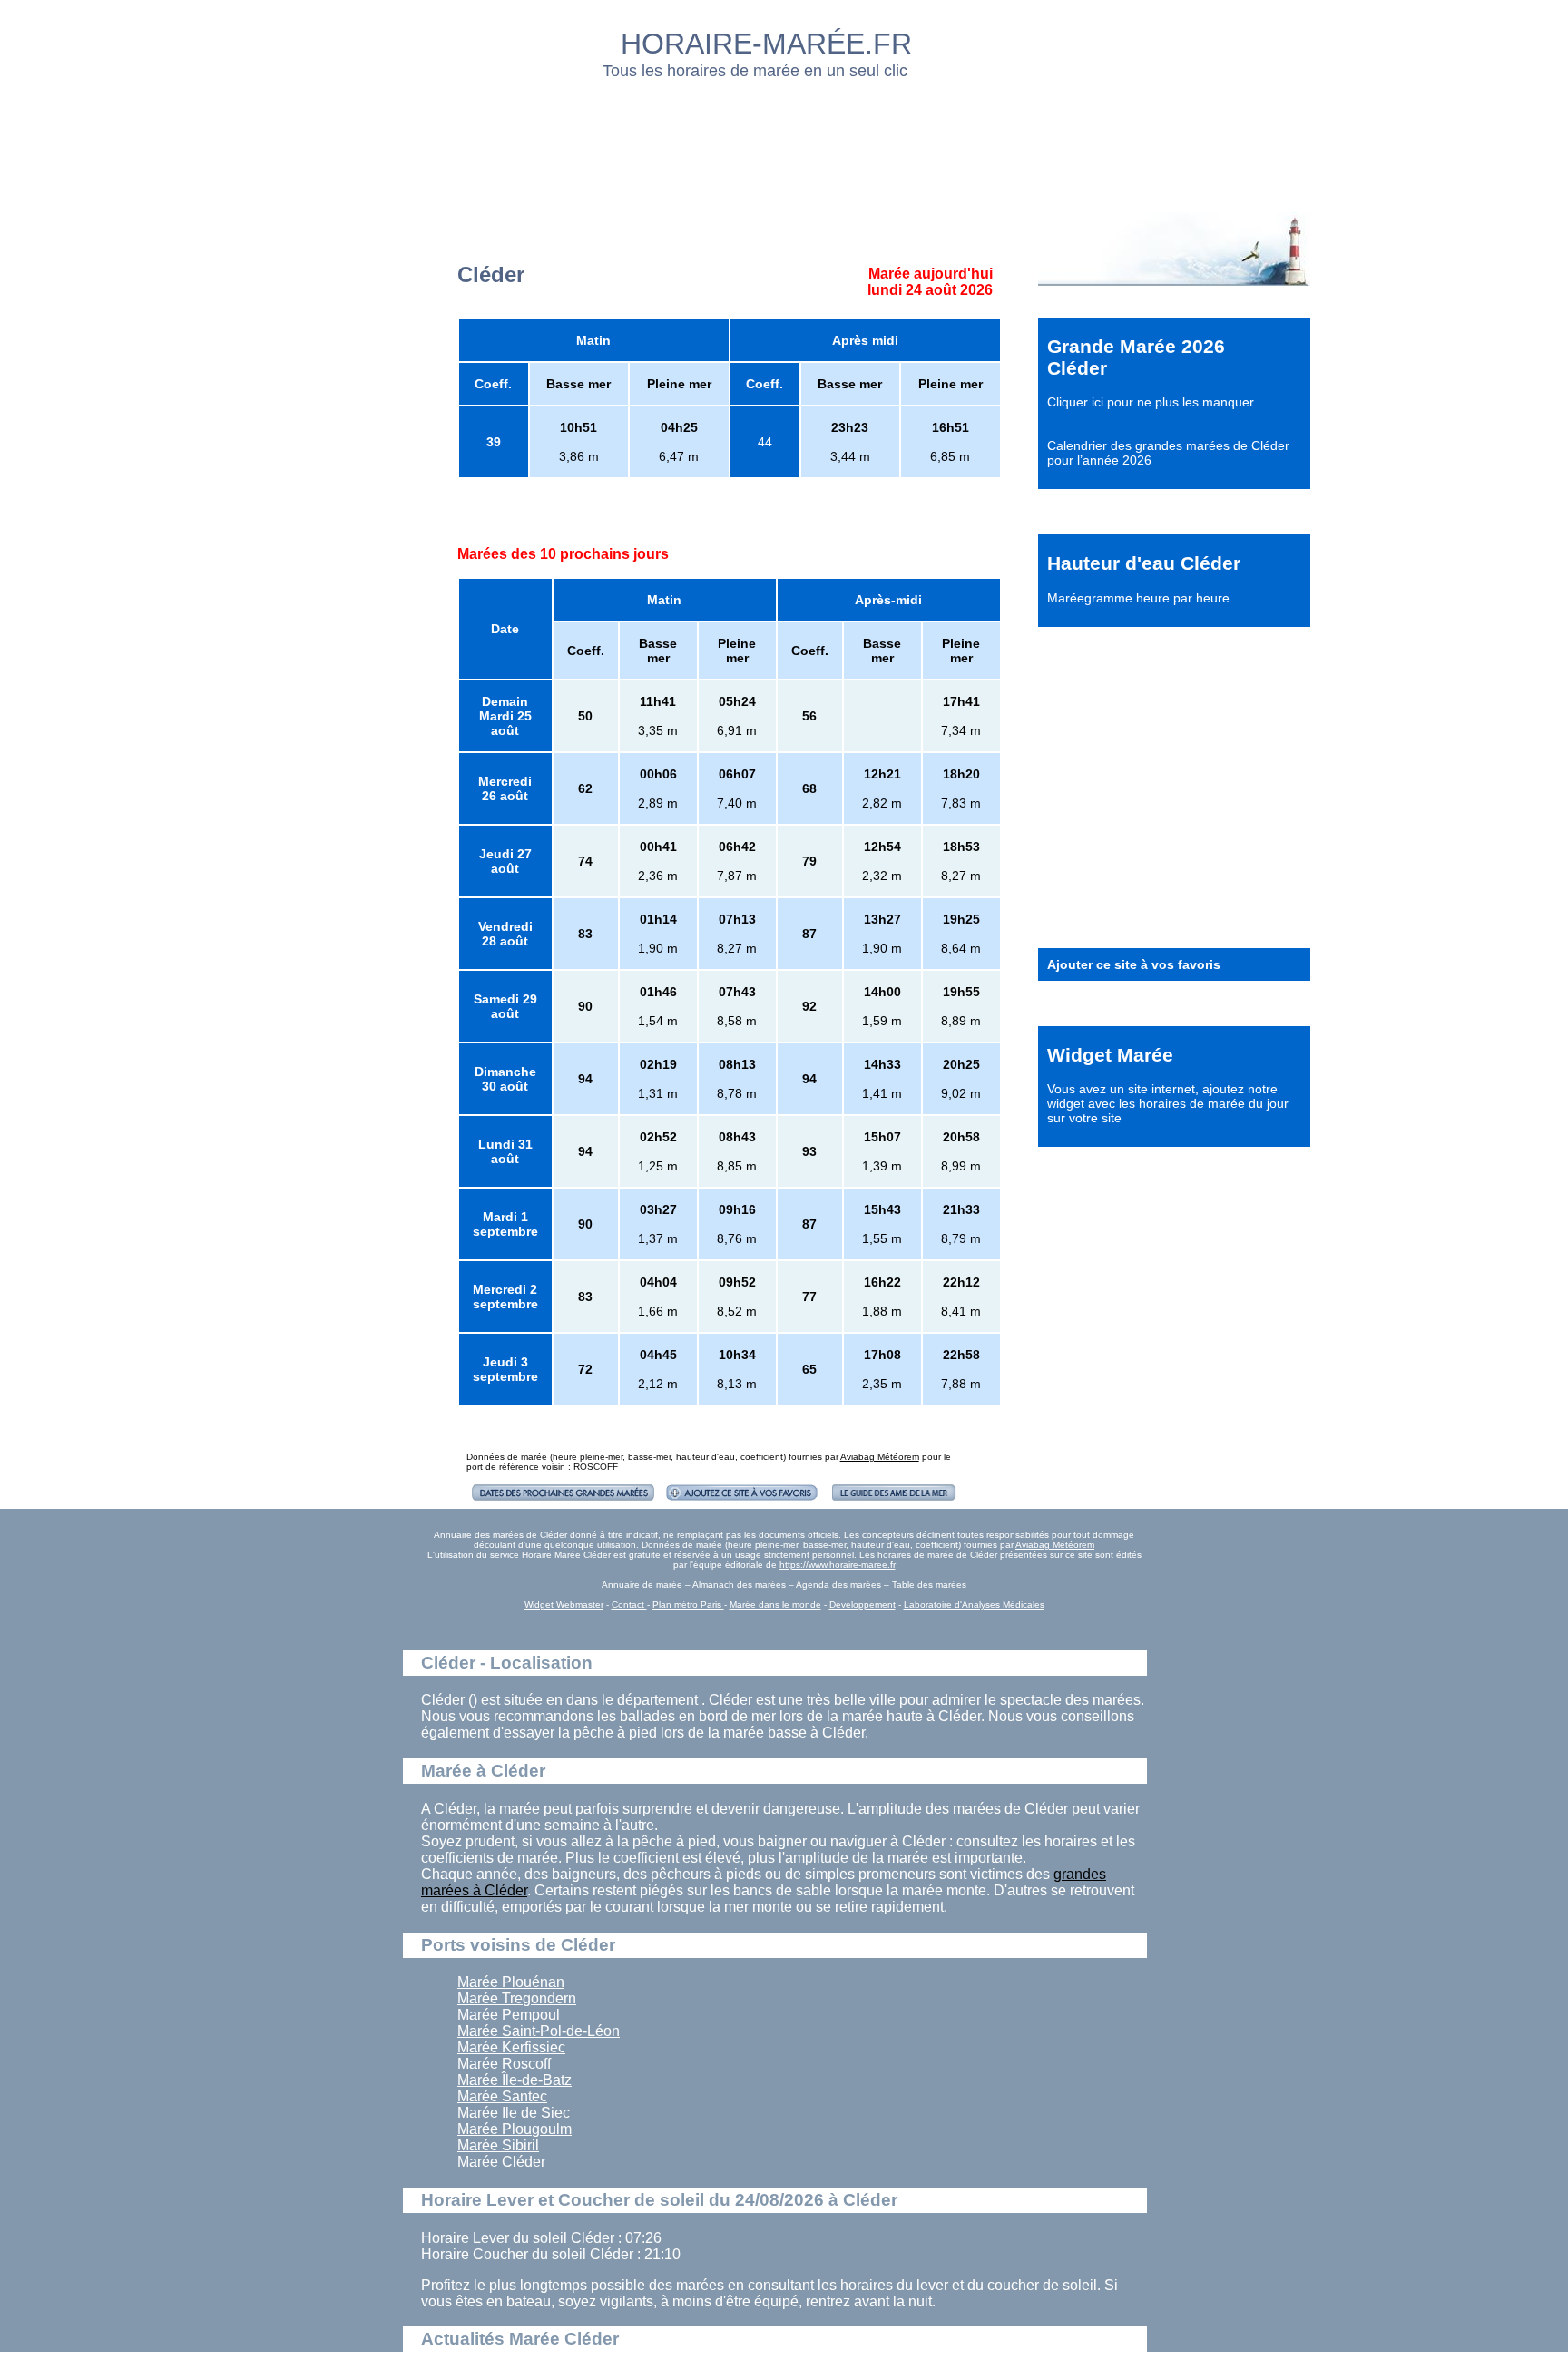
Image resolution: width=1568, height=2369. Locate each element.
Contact (629, 1605)
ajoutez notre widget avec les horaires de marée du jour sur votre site (1168, 1103)
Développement (862, 1605)
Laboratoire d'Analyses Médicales (974, 1605)
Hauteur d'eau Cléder (1144, 563)
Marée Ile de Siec (514, 2113)
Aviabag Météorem (880, 1457)
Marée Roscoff (504, 2064)
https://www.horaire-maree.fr (838, 1565)
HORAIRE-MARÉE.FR (766, 44)
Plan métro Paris (688, 1605)
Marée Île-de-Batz (514, 2080)
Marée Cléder (501, 2162)
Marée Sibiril (498, 2145)
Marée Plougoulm (514, 2129)
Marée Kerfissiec (511, 2047)
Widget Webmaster (564, 1605)
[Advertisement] (785, 141)
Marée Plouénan (511, 1982)
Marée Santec (502, 2096)
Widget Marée (1110, 1055)
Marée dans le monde (775, 1605)
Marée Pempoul (509, 2015)
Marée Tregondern (517, 1998)
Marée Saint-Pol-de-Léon (539, 2031)
